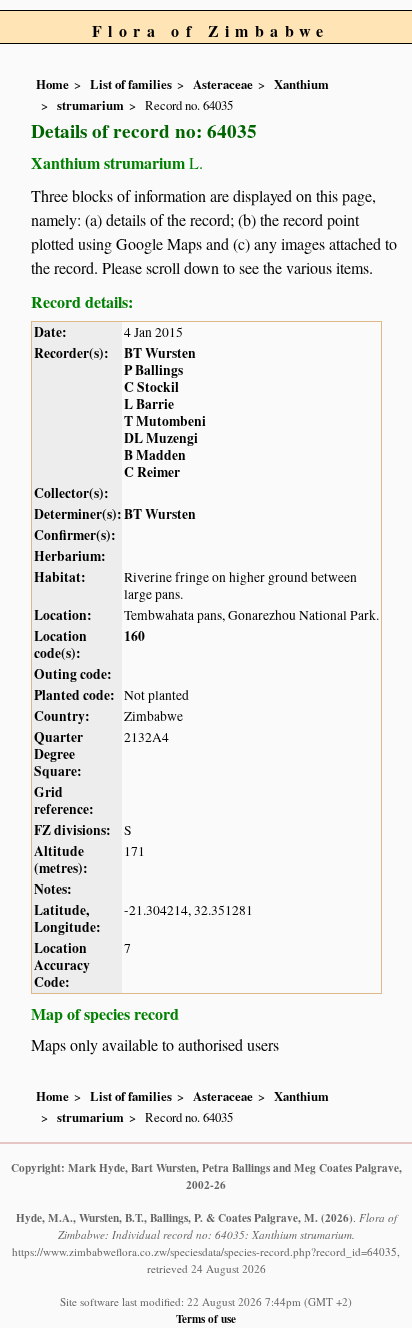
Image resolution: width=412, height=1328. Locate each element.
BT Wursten (160, 353)
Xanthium (301, 84)
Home (52, 84)
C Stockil (151, 387)
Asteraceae (223, 84)
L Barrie (149, 404)
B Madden (155, 455)
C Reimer (152, 472)
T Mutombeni (165, 421)
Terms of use (206, 1318)
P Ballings (153, 370)
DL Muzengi (161, 438)
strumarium (90, 105)
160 (134, 636)
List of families (131, 84)
